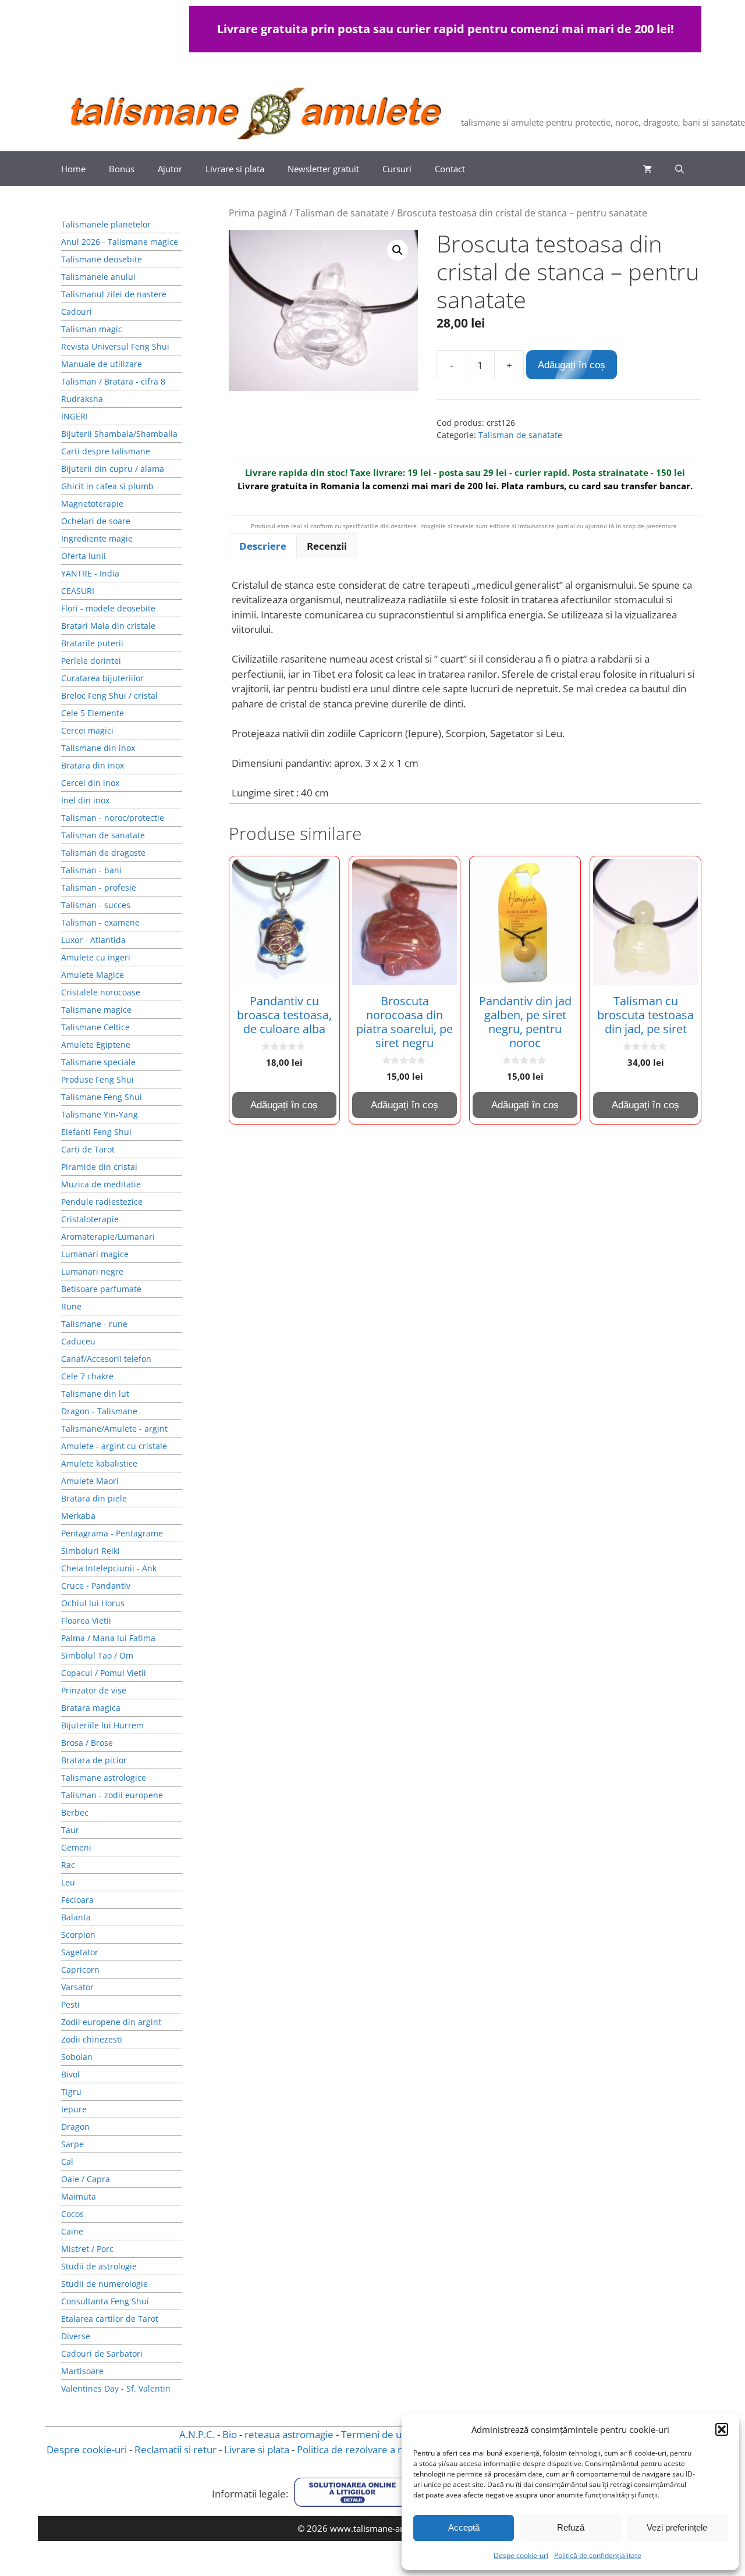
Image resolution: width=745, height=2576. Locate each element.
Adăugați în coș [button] (284, 1105)
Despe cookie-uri (521, 2555)
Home (73, 169)
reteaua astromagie (289, 2434)
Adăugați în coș (572, 365)
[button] (722, 2429)
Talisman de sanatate (342, 213)
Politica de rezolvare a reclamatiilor (376, 2449)
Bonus (122, 169)
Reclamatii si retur (175, 2449)
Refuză (571, 2527)
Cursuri (397, 169)
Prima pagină (258, 213)
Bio (230, 2434)
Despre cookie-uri (87, 2449)
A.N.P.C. (197, 2434)
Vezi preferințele (677, 2527)
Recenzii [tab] (327, 546)
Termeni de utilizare (386, 2434)
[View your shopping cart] (648, 169)
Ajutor (170, 169)
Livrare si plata (235, 169)
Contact (450, 169)
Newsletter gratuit (323, 169)
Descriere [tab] (263, 546)
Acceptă (464, 2527)
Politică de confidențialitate (598, 2555)
